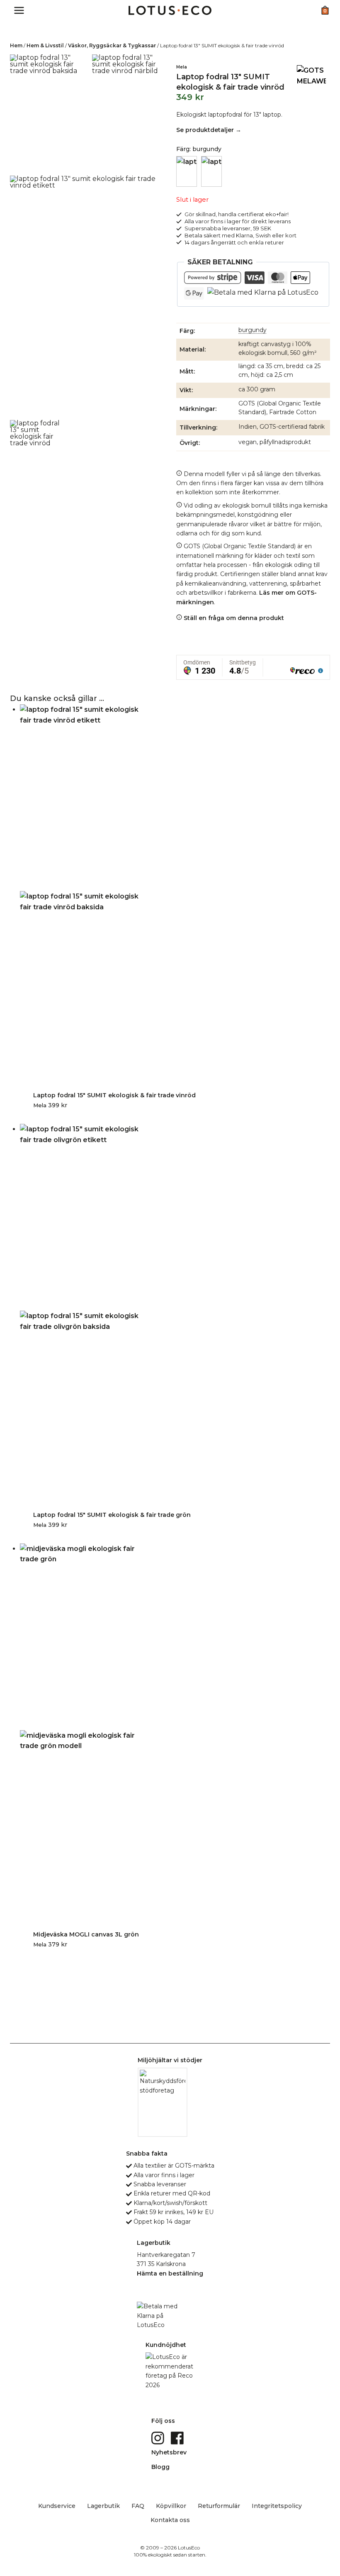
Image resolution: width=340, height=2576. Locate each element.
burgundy (253, 330)
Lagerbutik (103, 2506)
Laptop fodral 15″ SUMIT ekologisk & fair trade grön (112, 1515)
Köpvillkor (171, 2506)
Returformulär (219, 2506)
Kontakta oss (170, 2520)
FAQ (138, 2506)
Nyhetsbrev (169, 2452)
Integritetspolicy (277, 2506)
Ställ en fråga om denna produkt (233, 618)
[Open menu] (19, 10)
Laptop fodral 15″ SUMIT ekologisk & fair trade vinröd (114, 1095)
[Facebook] (178, 2437)
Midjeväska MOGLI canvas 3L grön (86, 1934)
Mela (182, 67)
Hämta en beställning (170, 2273)
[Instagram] (159, 2437)
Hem (16, 45)
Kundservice (57, 2506)
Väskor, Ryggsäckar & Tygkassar (112, 45)
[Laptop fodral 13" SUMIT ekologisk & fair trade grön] (187, 171)
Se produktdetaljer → (209, 130)
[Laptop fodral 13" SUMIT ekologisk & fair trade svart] (211, 171)
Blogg (160, 2467)
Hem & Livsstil (45, 45)
